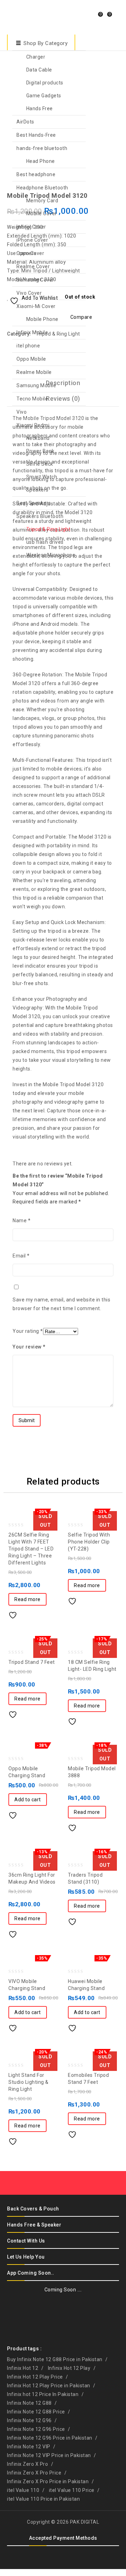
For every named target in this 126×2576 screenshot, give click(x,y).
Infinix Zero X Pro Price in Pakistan (48, 2481)
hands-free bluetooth (42, 148)
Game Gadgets (44, 96)
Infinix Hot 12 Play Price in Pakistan (49, 2386)
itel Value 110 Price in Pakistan (43, 2499)
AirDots (25, 122)
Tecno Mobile (32, 399)
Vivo (22, 412)
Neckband (38, 438)
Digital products (45, 83)
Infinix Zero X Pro (27, 2464)
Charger (36, 57)
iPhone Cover (32, 240)
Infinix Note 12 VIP (29, 2447)
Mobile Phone (42, 319)
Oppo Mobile (31, 359)
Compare (29, 1613)
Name (22, 1221)
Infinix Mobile (32, 332)
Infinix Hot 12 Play (69, 2368)
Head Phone (41, 161)
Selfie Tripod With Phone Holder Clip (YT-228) (114, 193)
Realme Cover (33, 266)
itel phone (28, 346)
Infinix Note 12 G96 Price (36, 2429)
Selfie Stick (40, 464)
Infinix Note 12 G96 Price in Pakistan (50, 2438)
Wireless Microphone (51, 555)
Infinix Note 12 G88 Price (36, 2412)
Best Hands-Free (36, 135)
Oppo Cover (30, 253)
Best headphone (36, 174)
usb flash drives (45, 542)
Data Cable (39, 70)
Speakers (37, 490)
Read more (27, 1599)
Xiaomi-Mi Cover (36, 306)
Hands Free (40, 108)
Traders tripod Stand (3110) (105, 193)
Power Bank (40, 451)
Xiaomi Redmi (33, 425)
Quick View (43, 1613)
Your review (29, 1347)
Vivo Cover (29, 293)
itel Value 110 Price (72, 2490)
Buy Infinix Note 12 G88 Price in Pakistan (55, 2359)
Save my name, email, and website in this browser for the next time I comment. (61, 1304)
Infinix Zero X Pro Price (34, 2473)
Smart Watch (42, 477)
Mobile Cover (42, 213)
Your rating (28, 1331)
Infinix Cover (31, 227)
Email (21, 1256)
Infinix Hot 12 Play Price (35, 2377)
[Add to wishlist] (15, 1613)
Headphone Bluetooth (42, 188)
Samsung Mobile (36, 385)
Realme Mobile (34, 372)
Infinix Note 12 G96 (29, 2420)
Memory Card (42, 201)
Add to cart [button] (28, 1800)
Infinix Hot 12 (23, 2368)
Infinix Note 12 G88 (29, 2403)
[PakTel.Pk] (24, 16)
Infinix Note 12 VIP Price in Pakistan (49, 2455)
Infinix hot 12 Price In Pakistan (43, 2394)
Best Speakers (34, 503)
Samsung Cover (35, 280)
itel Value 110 (23, 2490)
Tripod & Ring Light (48, 529)
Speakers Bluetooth (40, 516)
